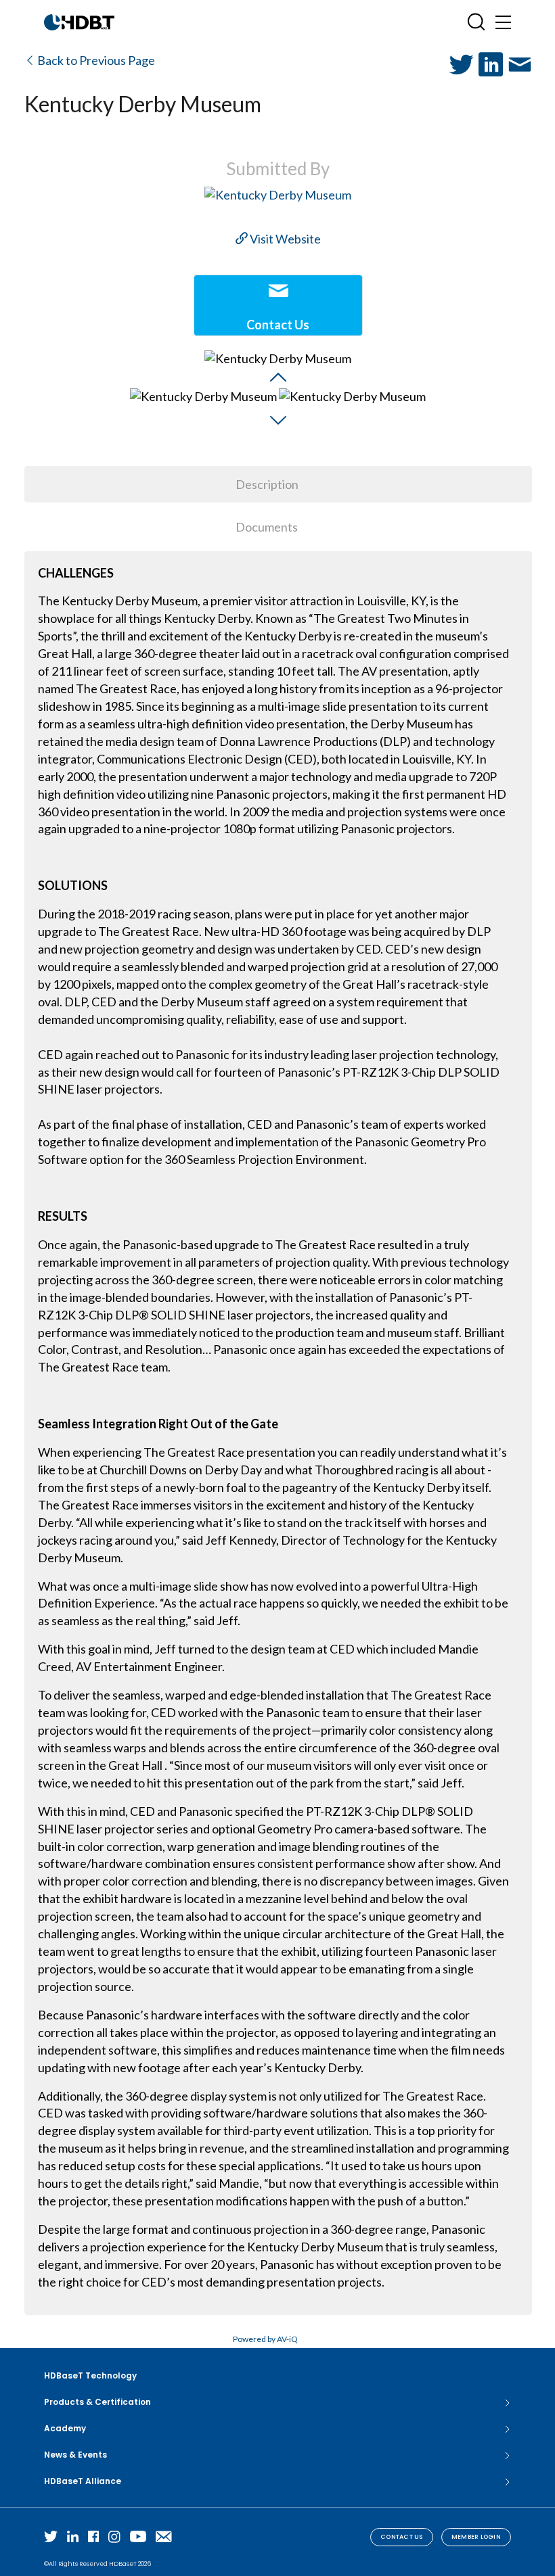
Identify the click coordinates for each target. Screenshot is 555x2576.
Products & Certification (97, 2402)
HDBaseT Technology (90, 2375)
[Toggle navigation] (503, 22)
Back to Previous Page (95, 60)
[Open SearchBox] (476, 22)
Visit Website (284, 239)
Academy (65, 2428)
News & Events (75, 2455)
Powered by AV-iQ (265, 2339)
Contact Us (402, 2537)
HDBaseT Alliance (83, 2481)
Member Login (476, 2537)
